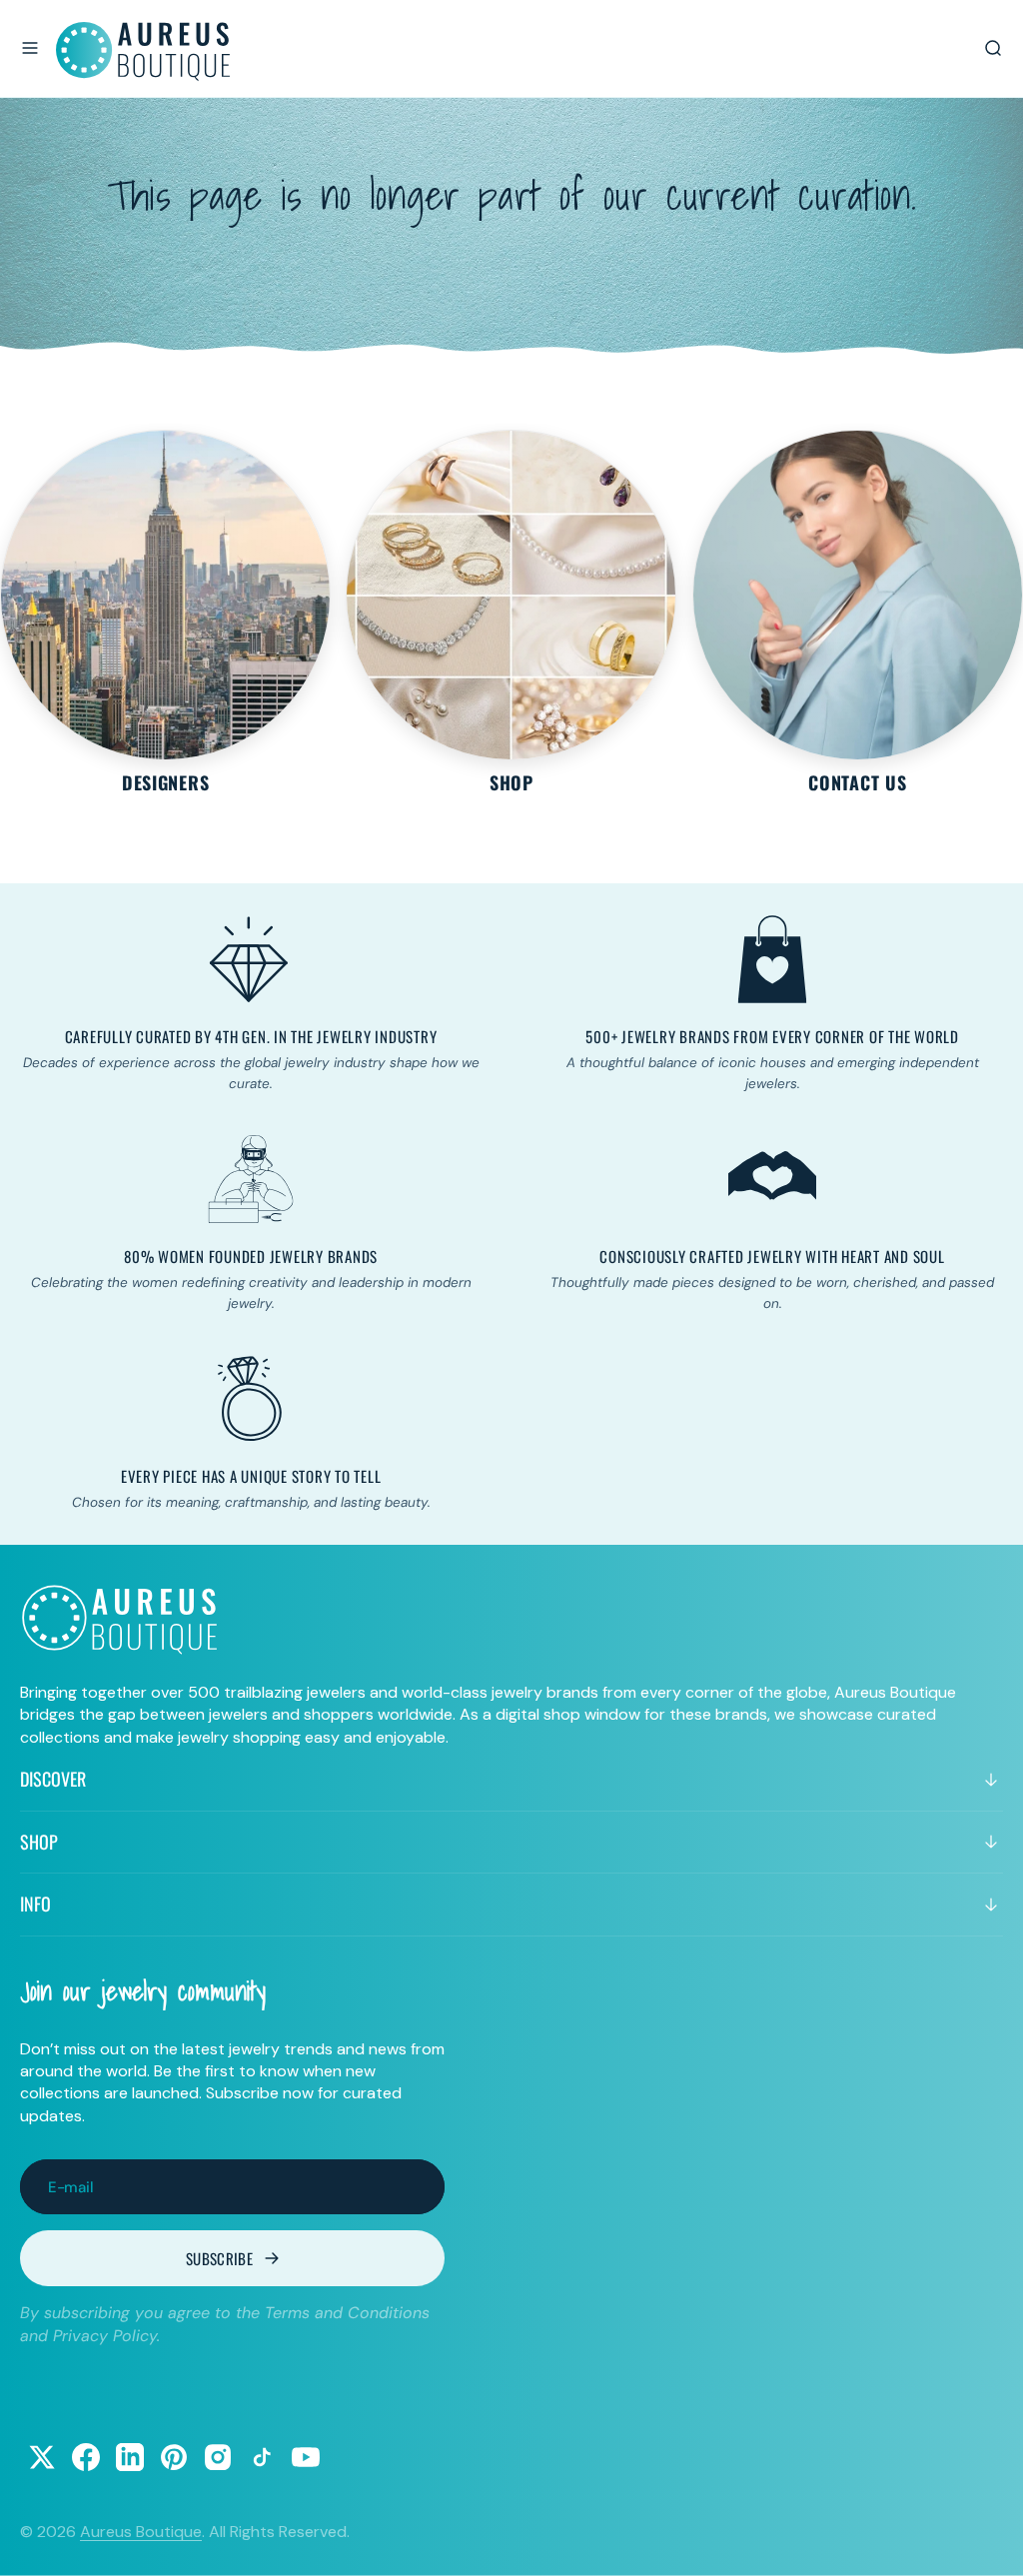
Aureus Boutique (141, 2532)
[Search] (993, 48)
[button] (30, 48)
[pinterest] (174, 2457)
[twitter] (42, 2457)
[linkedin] (130, 2457)
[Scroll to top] (989, 2542)
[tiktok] (262, 2457)
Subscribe (219, 2258)
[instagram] (218, 2457)
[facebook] (86, 2457)
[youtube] (306, 2457)
